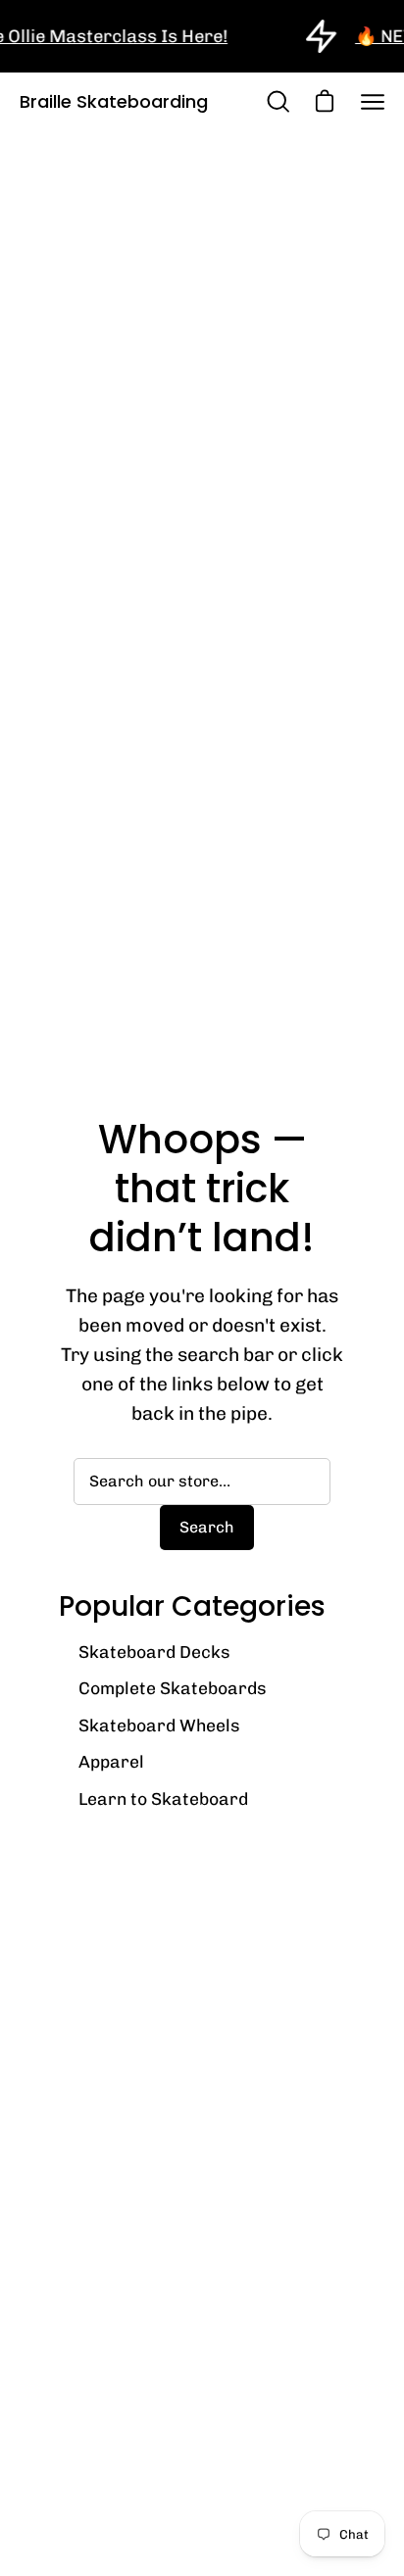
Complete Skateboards (173, 1688)
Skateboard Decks (154, 1652)
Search (207, 1527)
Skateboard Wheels (159, 1725)
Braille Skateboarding (114, 101)
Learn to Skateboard (163, 1798)
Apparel (111, 1761)
